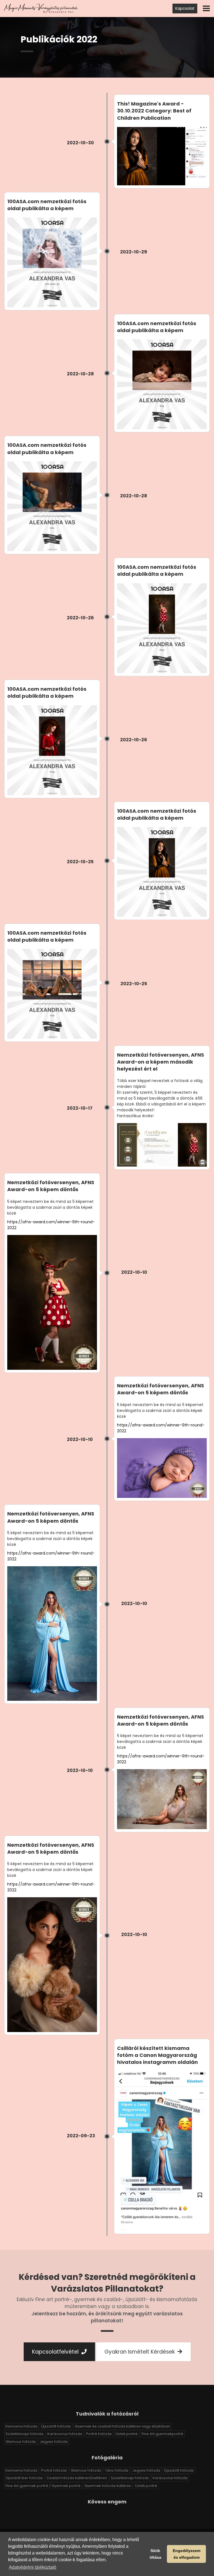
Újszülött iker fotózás (24, 2478)
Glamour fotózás (21, 2442)
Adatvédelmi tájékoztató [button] (33, 2567)
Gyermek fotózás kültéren (108, 2486)
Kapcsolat (185, 8)
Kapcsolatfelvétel (56, 2352)
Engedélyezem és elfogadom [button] (187, 2554)
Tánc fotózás (117, 2470)
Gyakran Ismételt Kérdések (140, 2352)
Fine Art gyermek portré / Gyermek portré (43, 2486)
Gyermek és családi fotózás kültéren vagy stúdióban (122, 2426)
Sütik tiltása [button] (155, 2554)
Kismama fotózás (21, 2426)
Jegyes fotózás (54, 2442)
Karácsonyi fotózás (65, 2434)
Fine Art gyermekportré (162, 2434)
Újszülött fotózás (56, 2426)
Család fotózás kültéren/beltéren (77, 2478)
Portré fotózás (99, 2434)
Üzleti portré (127, 2434)
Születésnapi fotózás (25, 2434)
